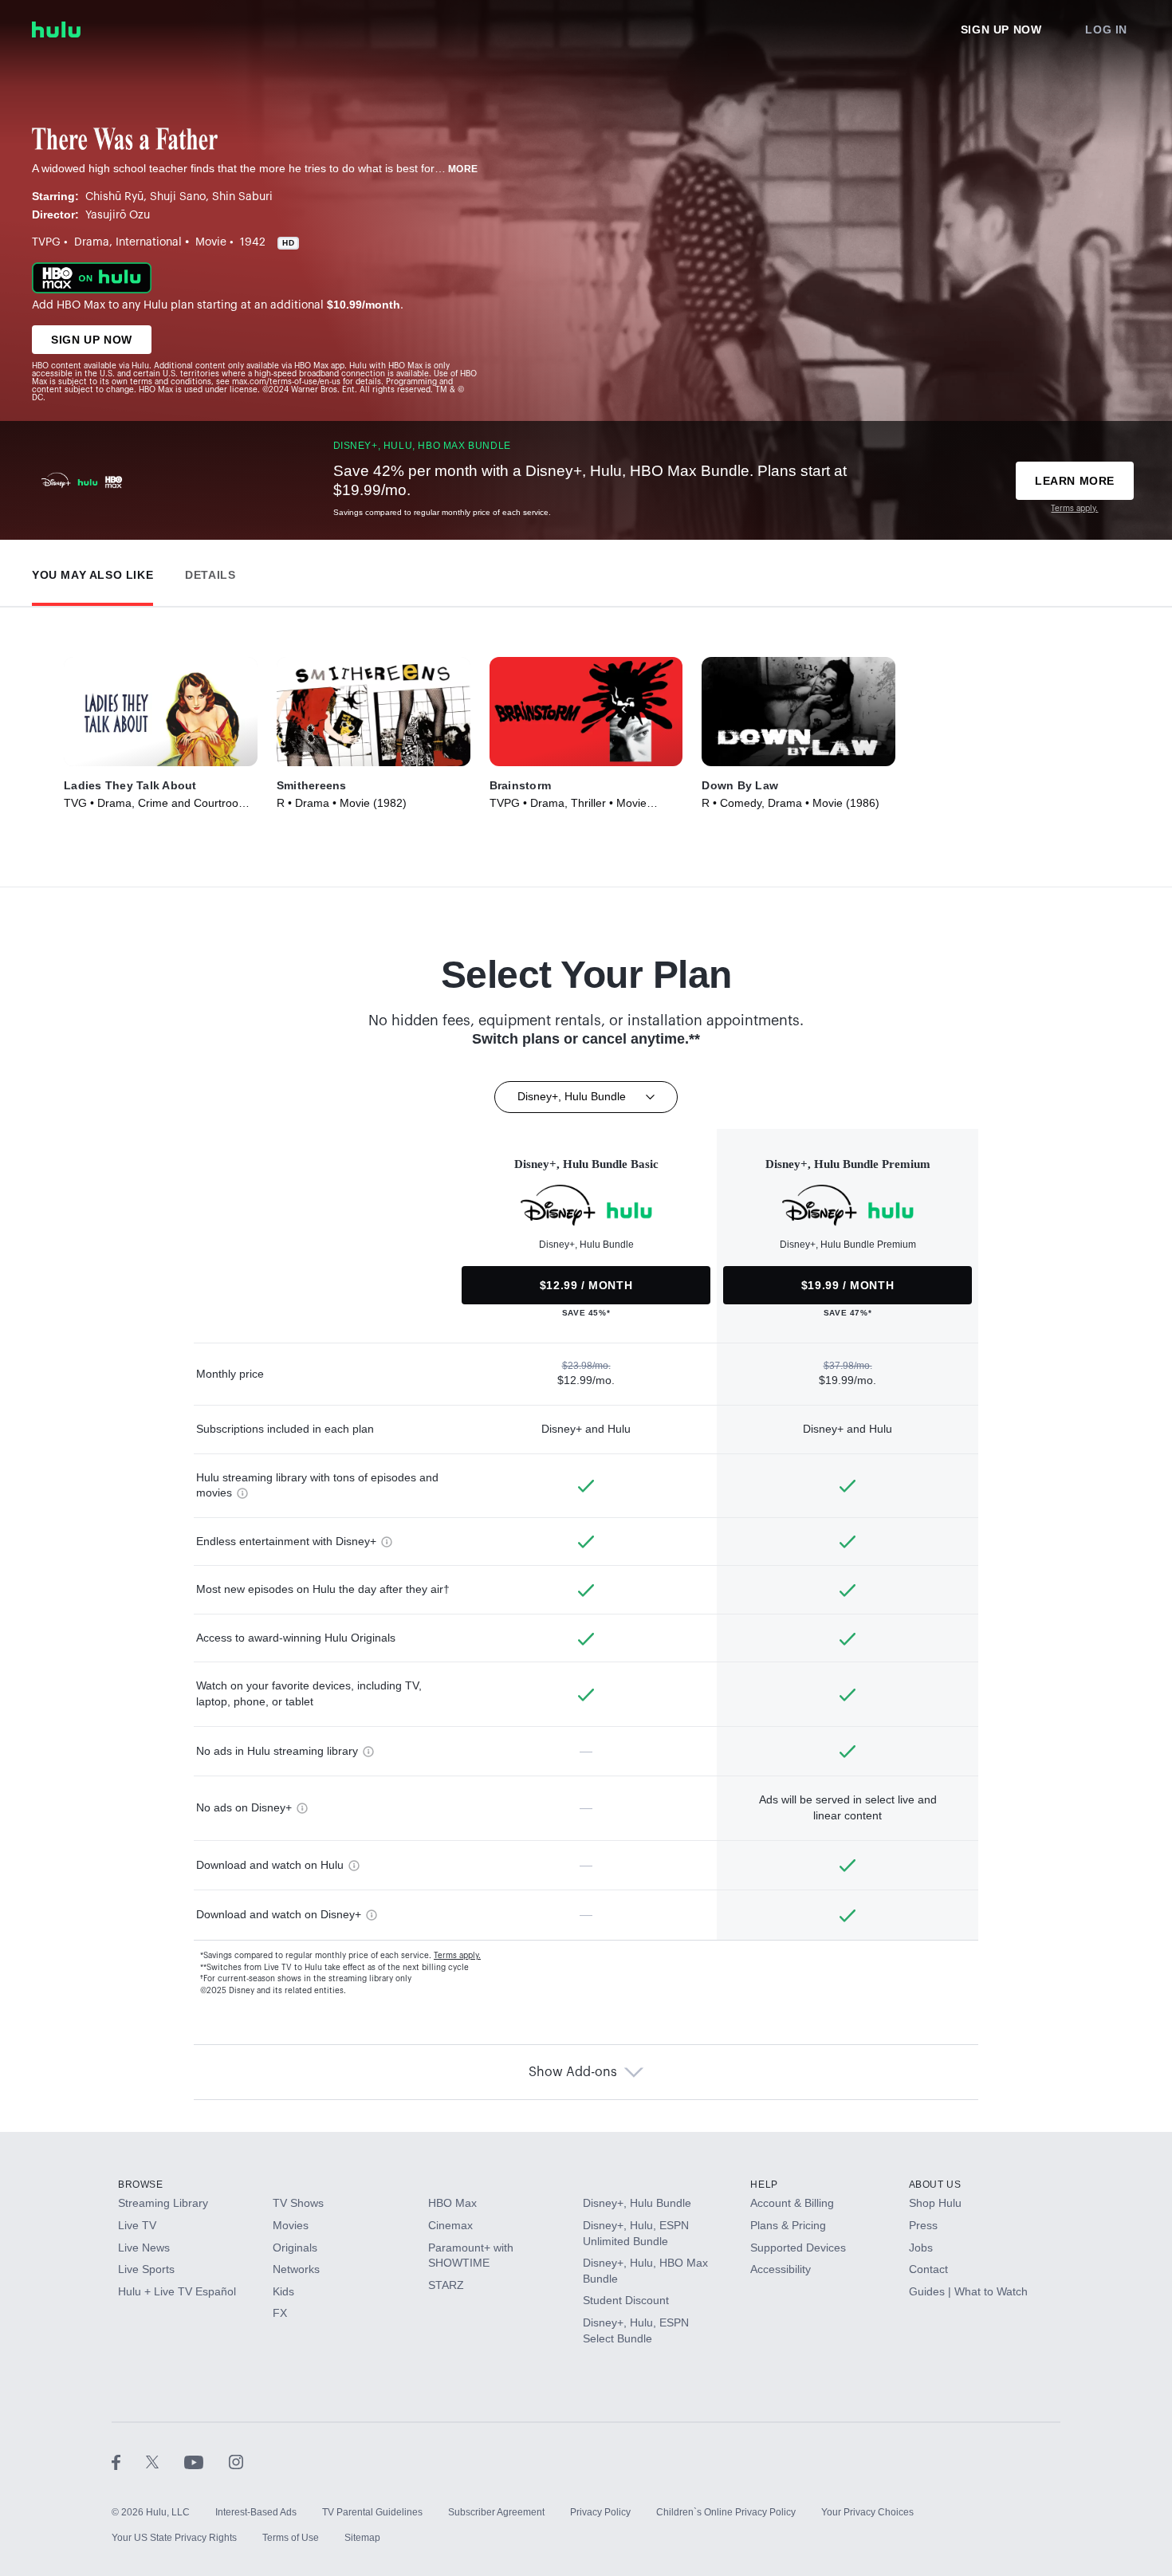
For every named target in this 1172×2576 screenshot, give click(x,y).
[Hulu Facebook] (129, 2461)
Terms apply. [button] (457, 1956)
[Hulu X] (165, 2461)
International (149, 242)
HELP (764, 2185)
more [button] (463, 169)
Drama (92, 242)
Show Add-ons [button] (573, 2072)
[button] (92, 571)
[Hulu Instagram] (236, 2461)
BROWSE (141, 2185)
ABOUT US (935, 2185)
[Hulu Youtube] (206, 2461)
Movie (211, 242)
